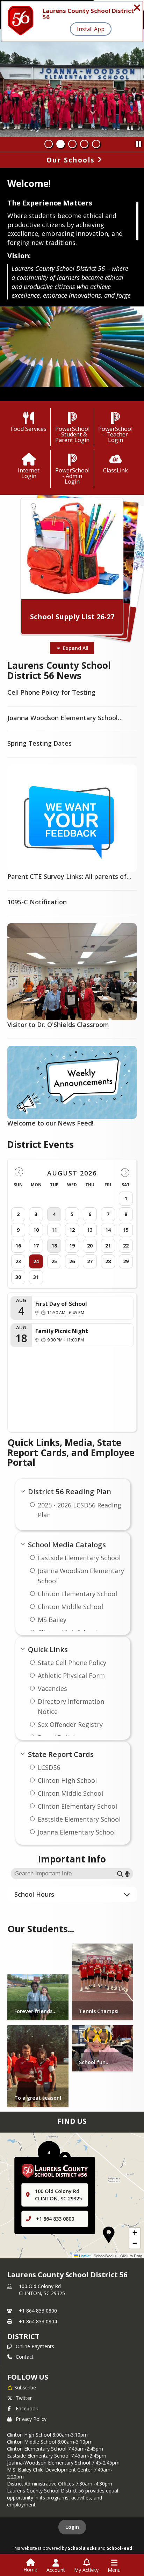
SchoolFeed (119, 2548)
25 (54, 1261)
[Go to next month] (125, 1172)
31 (36, 1277)
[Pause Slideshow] (138, 142)
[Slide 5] (96, 144)
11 (54, 1230)
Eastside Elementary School (79, 1558)
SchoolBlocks (82, 2548)
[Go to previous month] (19, 1172)
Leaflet (84, 2256)
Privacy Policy (31, 2419)
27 (90, 1261)
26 (72, 1261)
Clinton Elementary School (77, 1594)
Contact (25, 2357)
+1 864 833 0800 (55, 2219)
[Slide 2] (60, 144)
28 (108, 1261)
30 (18, 1277)
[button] (109, 2235)
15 (126, 1230)
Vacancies (52, 1688)
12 (72, 1230)
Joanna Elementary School (77, 1832)
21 (108, 1246)
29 (126, 1261)
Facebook (27, 2408)
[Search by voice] (127, 1873)
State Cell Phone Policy (72, 1663)
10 (36, 1230)
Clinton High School (67, 1780)
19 (72, 1246)
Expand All (76, 648)
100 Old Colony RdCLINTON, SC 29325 (42, 2290)
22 (126, 1246)
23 (18, 1261)
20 (90, 1246)
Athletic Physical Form (71, 1676)
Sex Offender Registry (70, 1724)
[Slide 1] (49, 144)
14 (108, 1230)
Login (72, 2527)
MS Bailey (52, 1620)
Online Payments (35, 2346)
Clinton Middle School (70, 1607)
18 (54, 1246)
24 (36, 1261)
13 (90, 1230)
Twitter (24, 2398)
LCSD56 (49, 1767)
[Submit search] (120, 1873)
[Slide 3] (72, 144)
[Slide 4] (84, 144)
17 (36, 1246)
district (23, 2336)
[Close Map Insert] (125, 2163)
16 (18, 1246)
